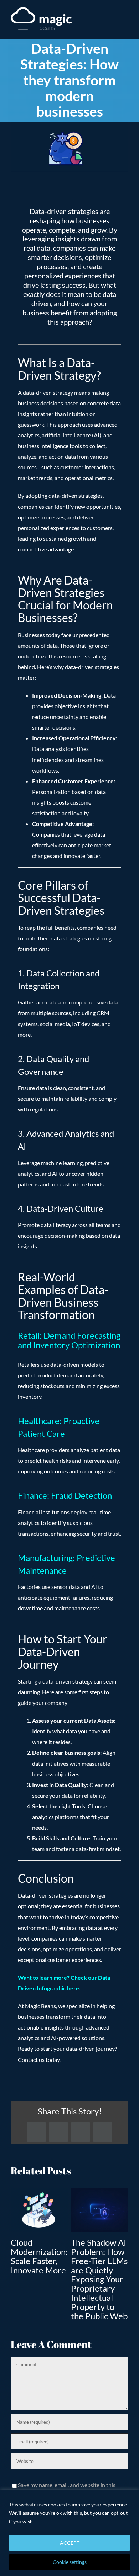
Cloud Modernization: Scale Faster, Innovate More (39, 2256)
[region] (69, 2533)
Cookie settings (70, 2562)
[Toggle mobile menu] (125, 20)
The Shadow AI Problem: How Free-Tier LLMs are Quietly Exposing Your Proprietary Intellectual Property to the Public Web (99, 2279)
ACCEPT (70, 2543)
